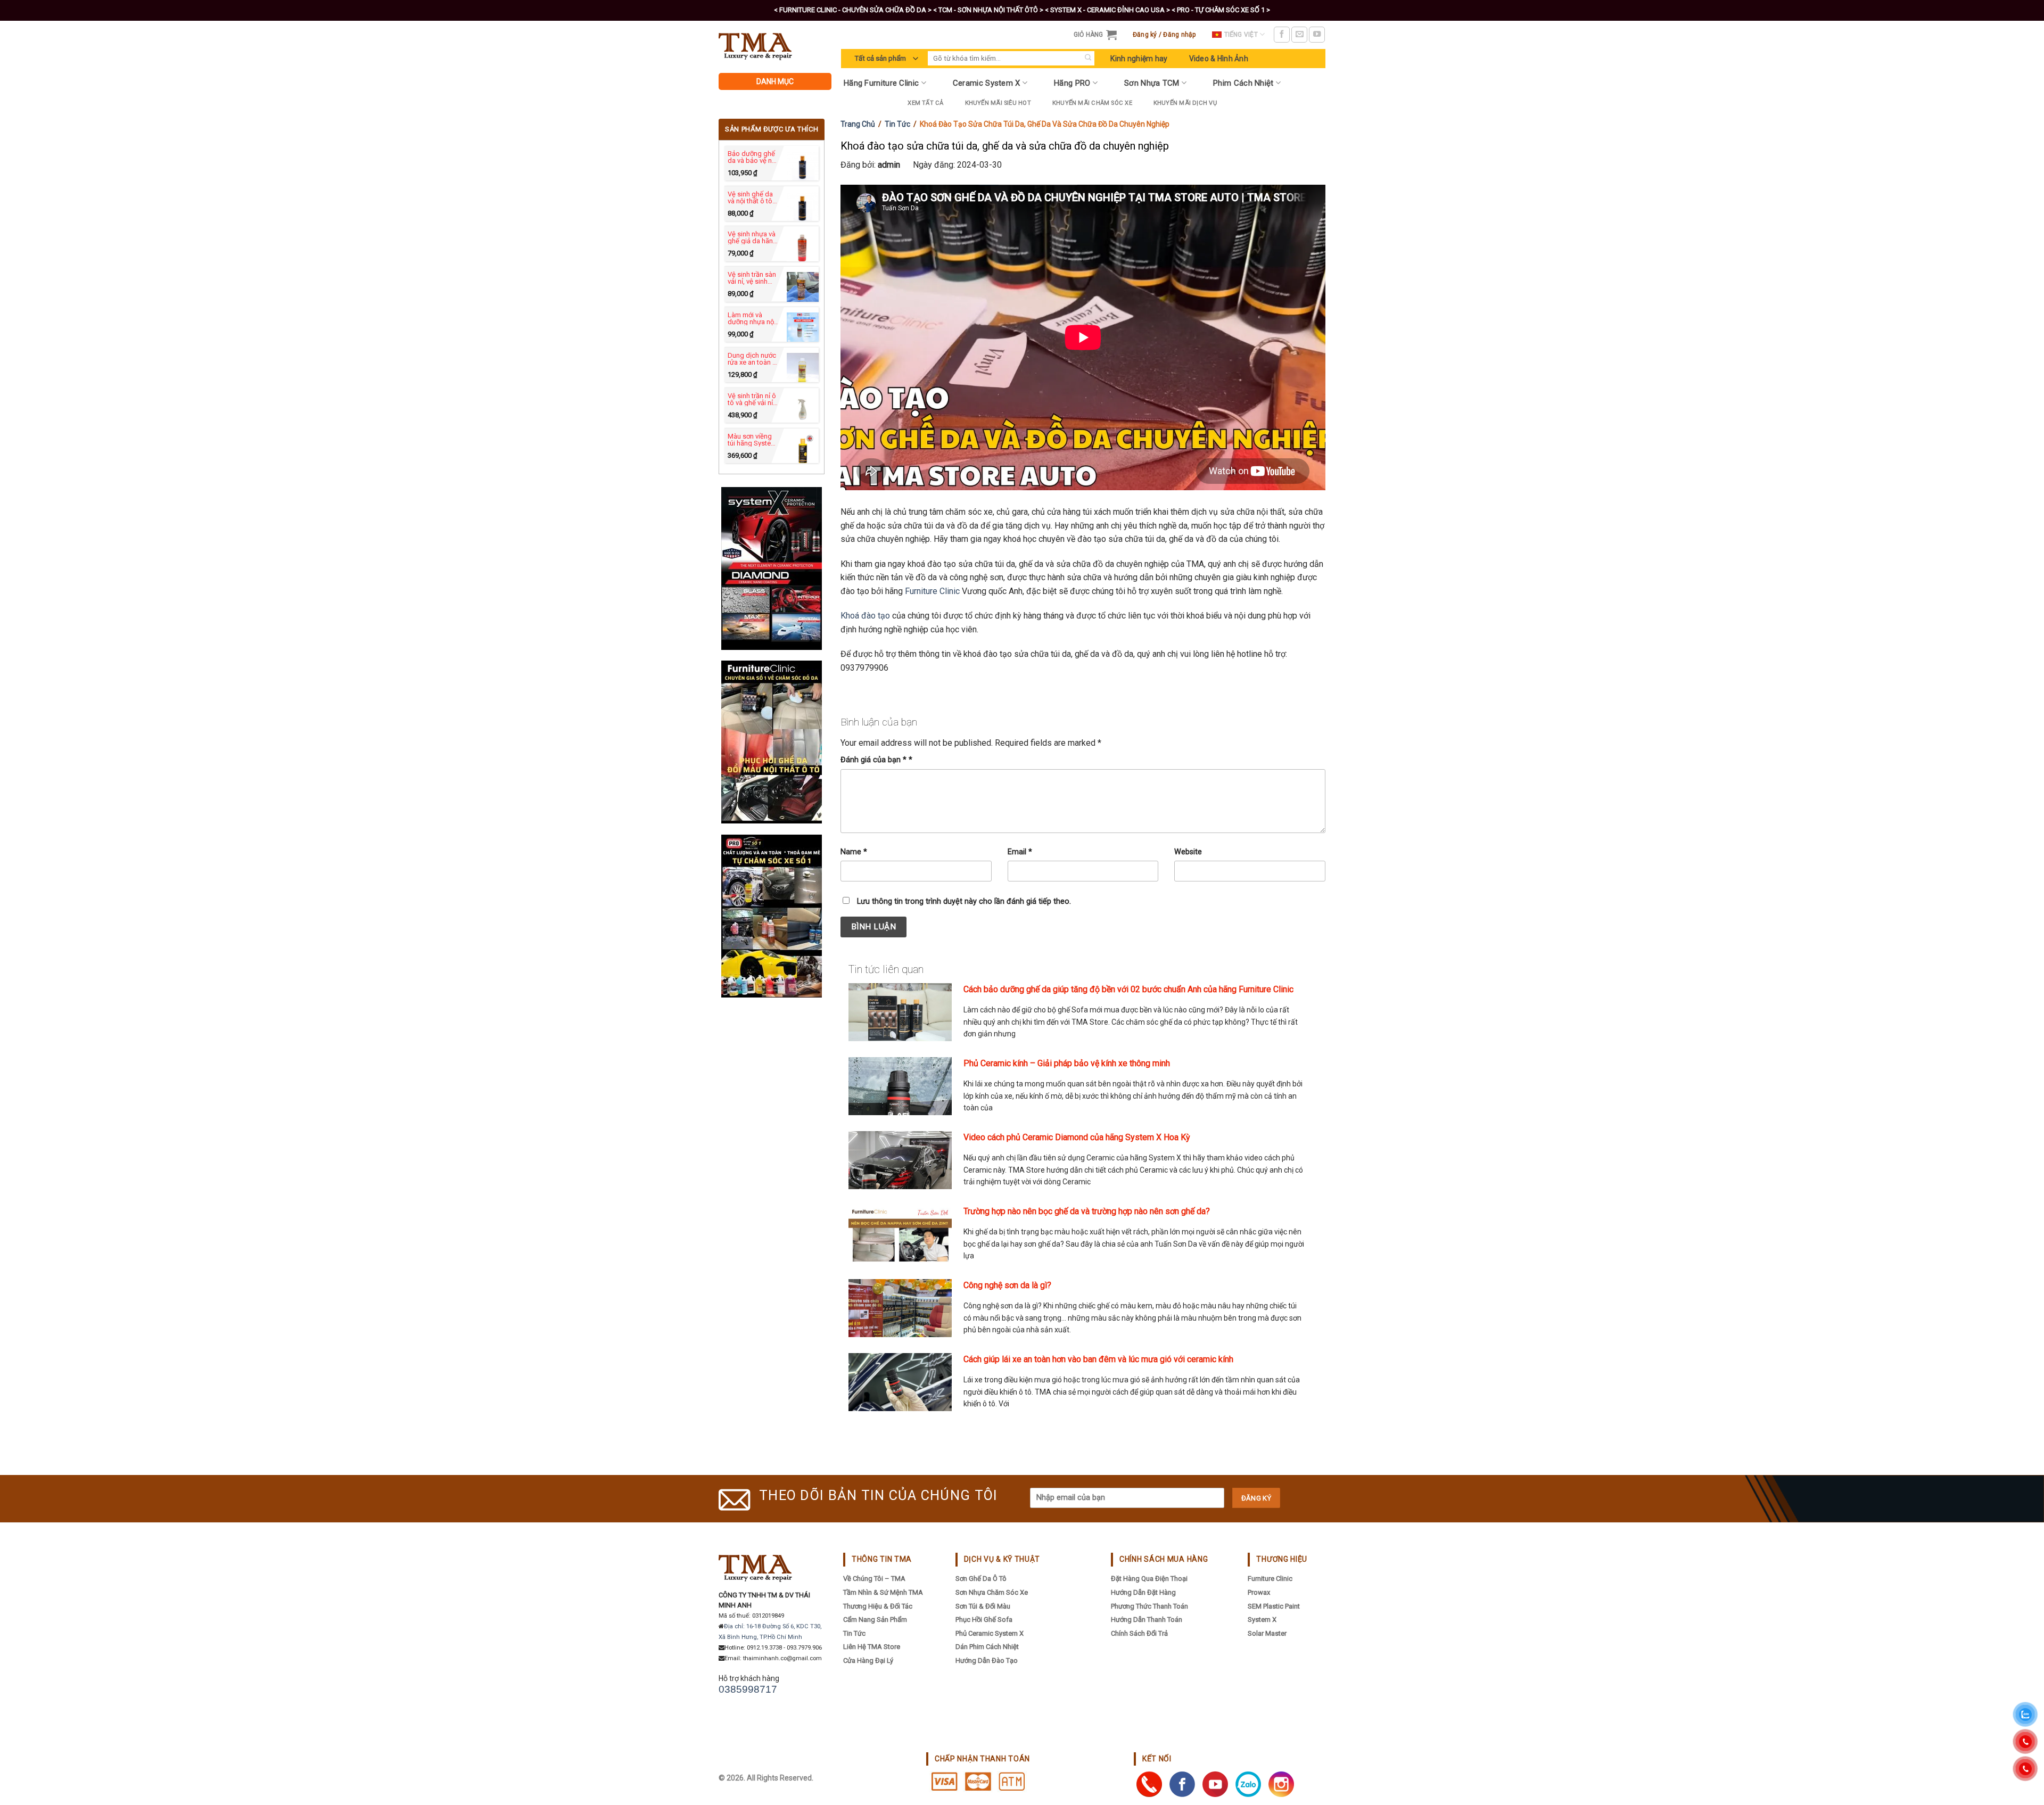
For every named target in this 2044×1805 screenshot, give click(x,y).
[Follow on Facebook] (1282, 35)
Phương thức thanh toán (1149, 1606)
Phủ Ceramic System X (990, 1633)
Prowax (1259, 1592)
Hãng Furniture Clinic (881, 83)
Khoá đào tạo (865, 616)
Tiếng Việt (1241, 35)
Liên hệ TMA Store (872, 1647)
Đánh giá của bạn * (876, 760)
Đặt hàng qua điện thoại (1149, 1579)
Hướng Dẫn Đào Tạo (987, 1660)
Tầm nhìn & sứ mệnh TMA (883, 1592)
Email (1020, 852)
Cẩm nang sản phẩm (875, 1619)
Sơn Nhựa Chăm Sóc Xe (992, 1592)
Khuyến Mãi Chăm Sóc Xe (1092, 103)
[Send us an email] (1299, 35)
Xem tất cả (925, 103)
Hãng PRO (1072, 83)
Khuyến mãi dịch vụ (1185, 103)
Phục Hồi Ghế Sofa (984, 1619)
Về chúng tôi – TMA (874, 1579)
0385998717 (748, 1689)
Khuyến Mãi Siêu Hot (998, 103)
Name (854, 852)
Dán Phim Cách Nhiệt (987, 1647)
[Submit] (1088, 58)
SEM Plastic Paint (1274, 1606)
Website (1188, 852)
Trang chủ (858, 124)
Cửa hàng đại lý (868, 1660)
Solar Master (1267, 1633)
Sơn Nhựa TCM (1152, 83)
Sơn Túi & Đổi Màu (983, 1606)
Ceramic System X (987, 83)
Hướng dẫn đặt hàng (1143, 1592)
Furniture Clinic (932, 591)
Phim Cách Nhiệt (1243, 83)
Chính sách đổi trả (1139, 1633)
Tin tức (897, 124)
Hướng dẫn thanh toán (1147, 1619)
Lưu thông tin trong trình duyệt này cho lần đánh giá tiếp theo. (964, 901)
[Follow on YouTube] (1317, 35)
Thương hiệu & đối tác (878, 1606)
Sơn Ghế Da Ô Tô (981, 1579)
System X (1262, 1619)
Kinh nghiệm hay (1139, 59)
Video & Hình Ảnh (1219, 59)
